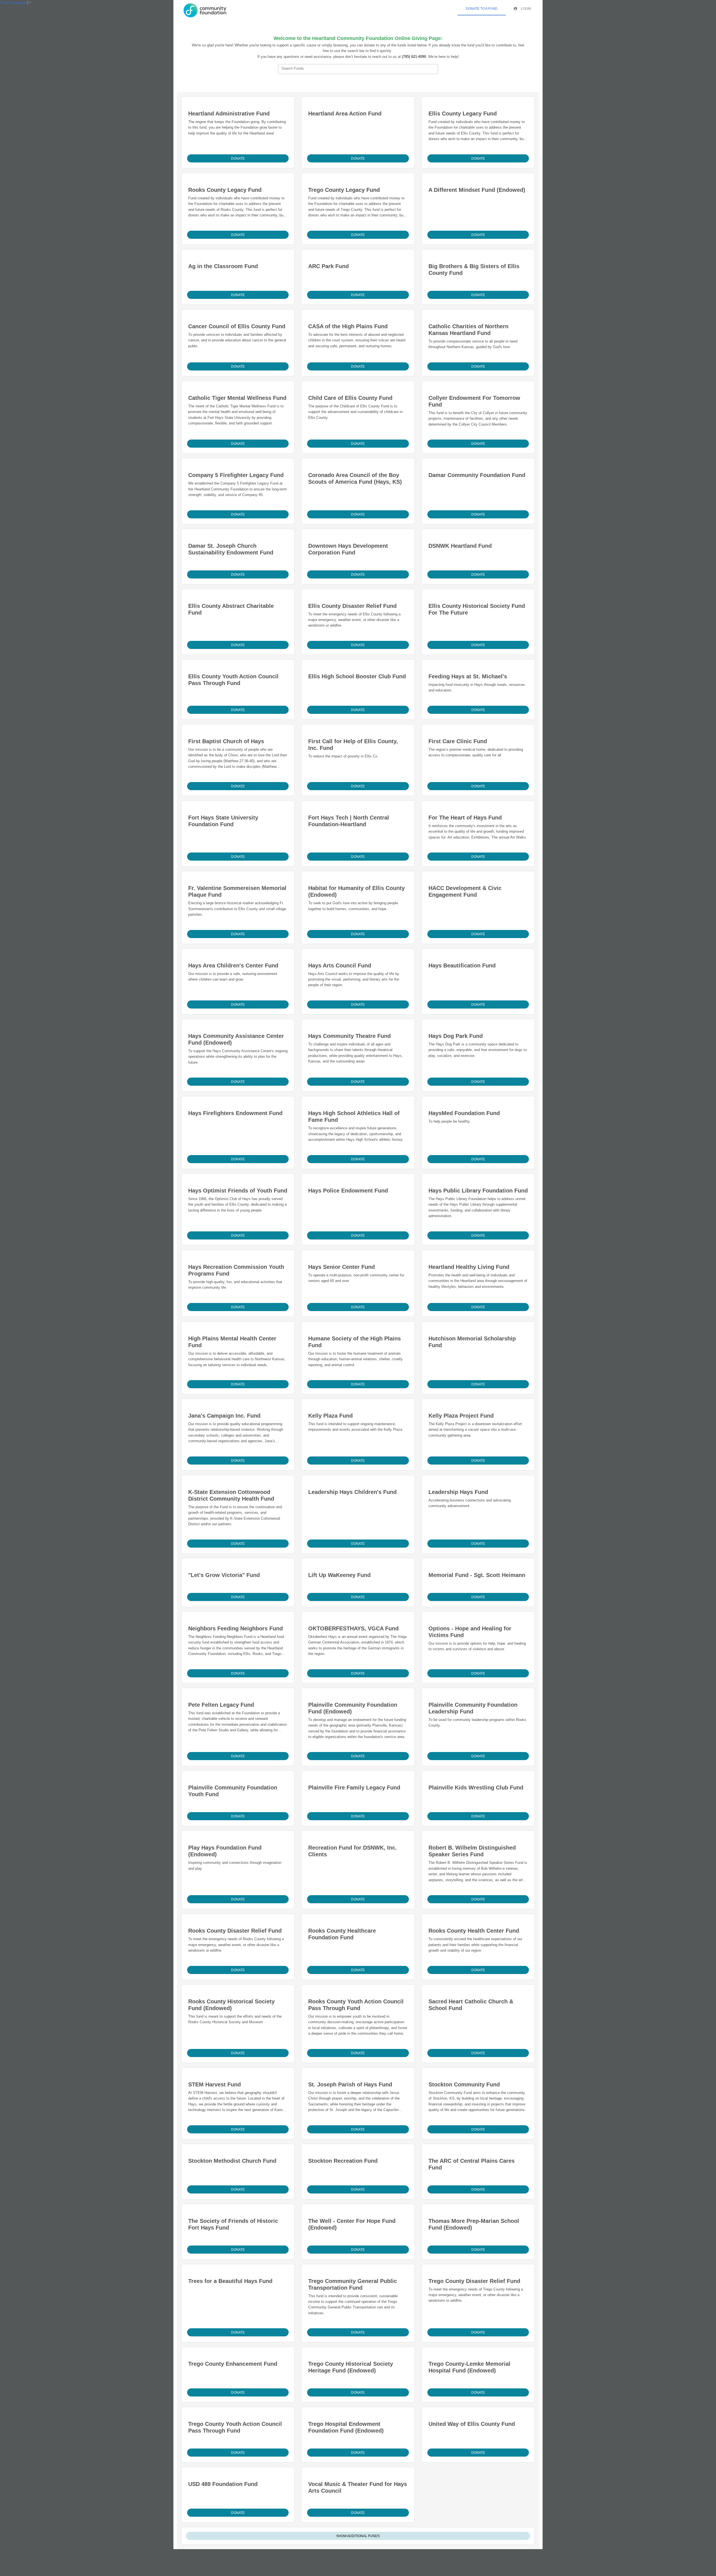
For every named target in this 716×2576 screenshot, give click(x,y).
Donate (238, 159)
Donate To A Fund (482, 9)
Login (526, 9)
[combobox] (358, 69)
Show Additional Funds (358, 2536)
